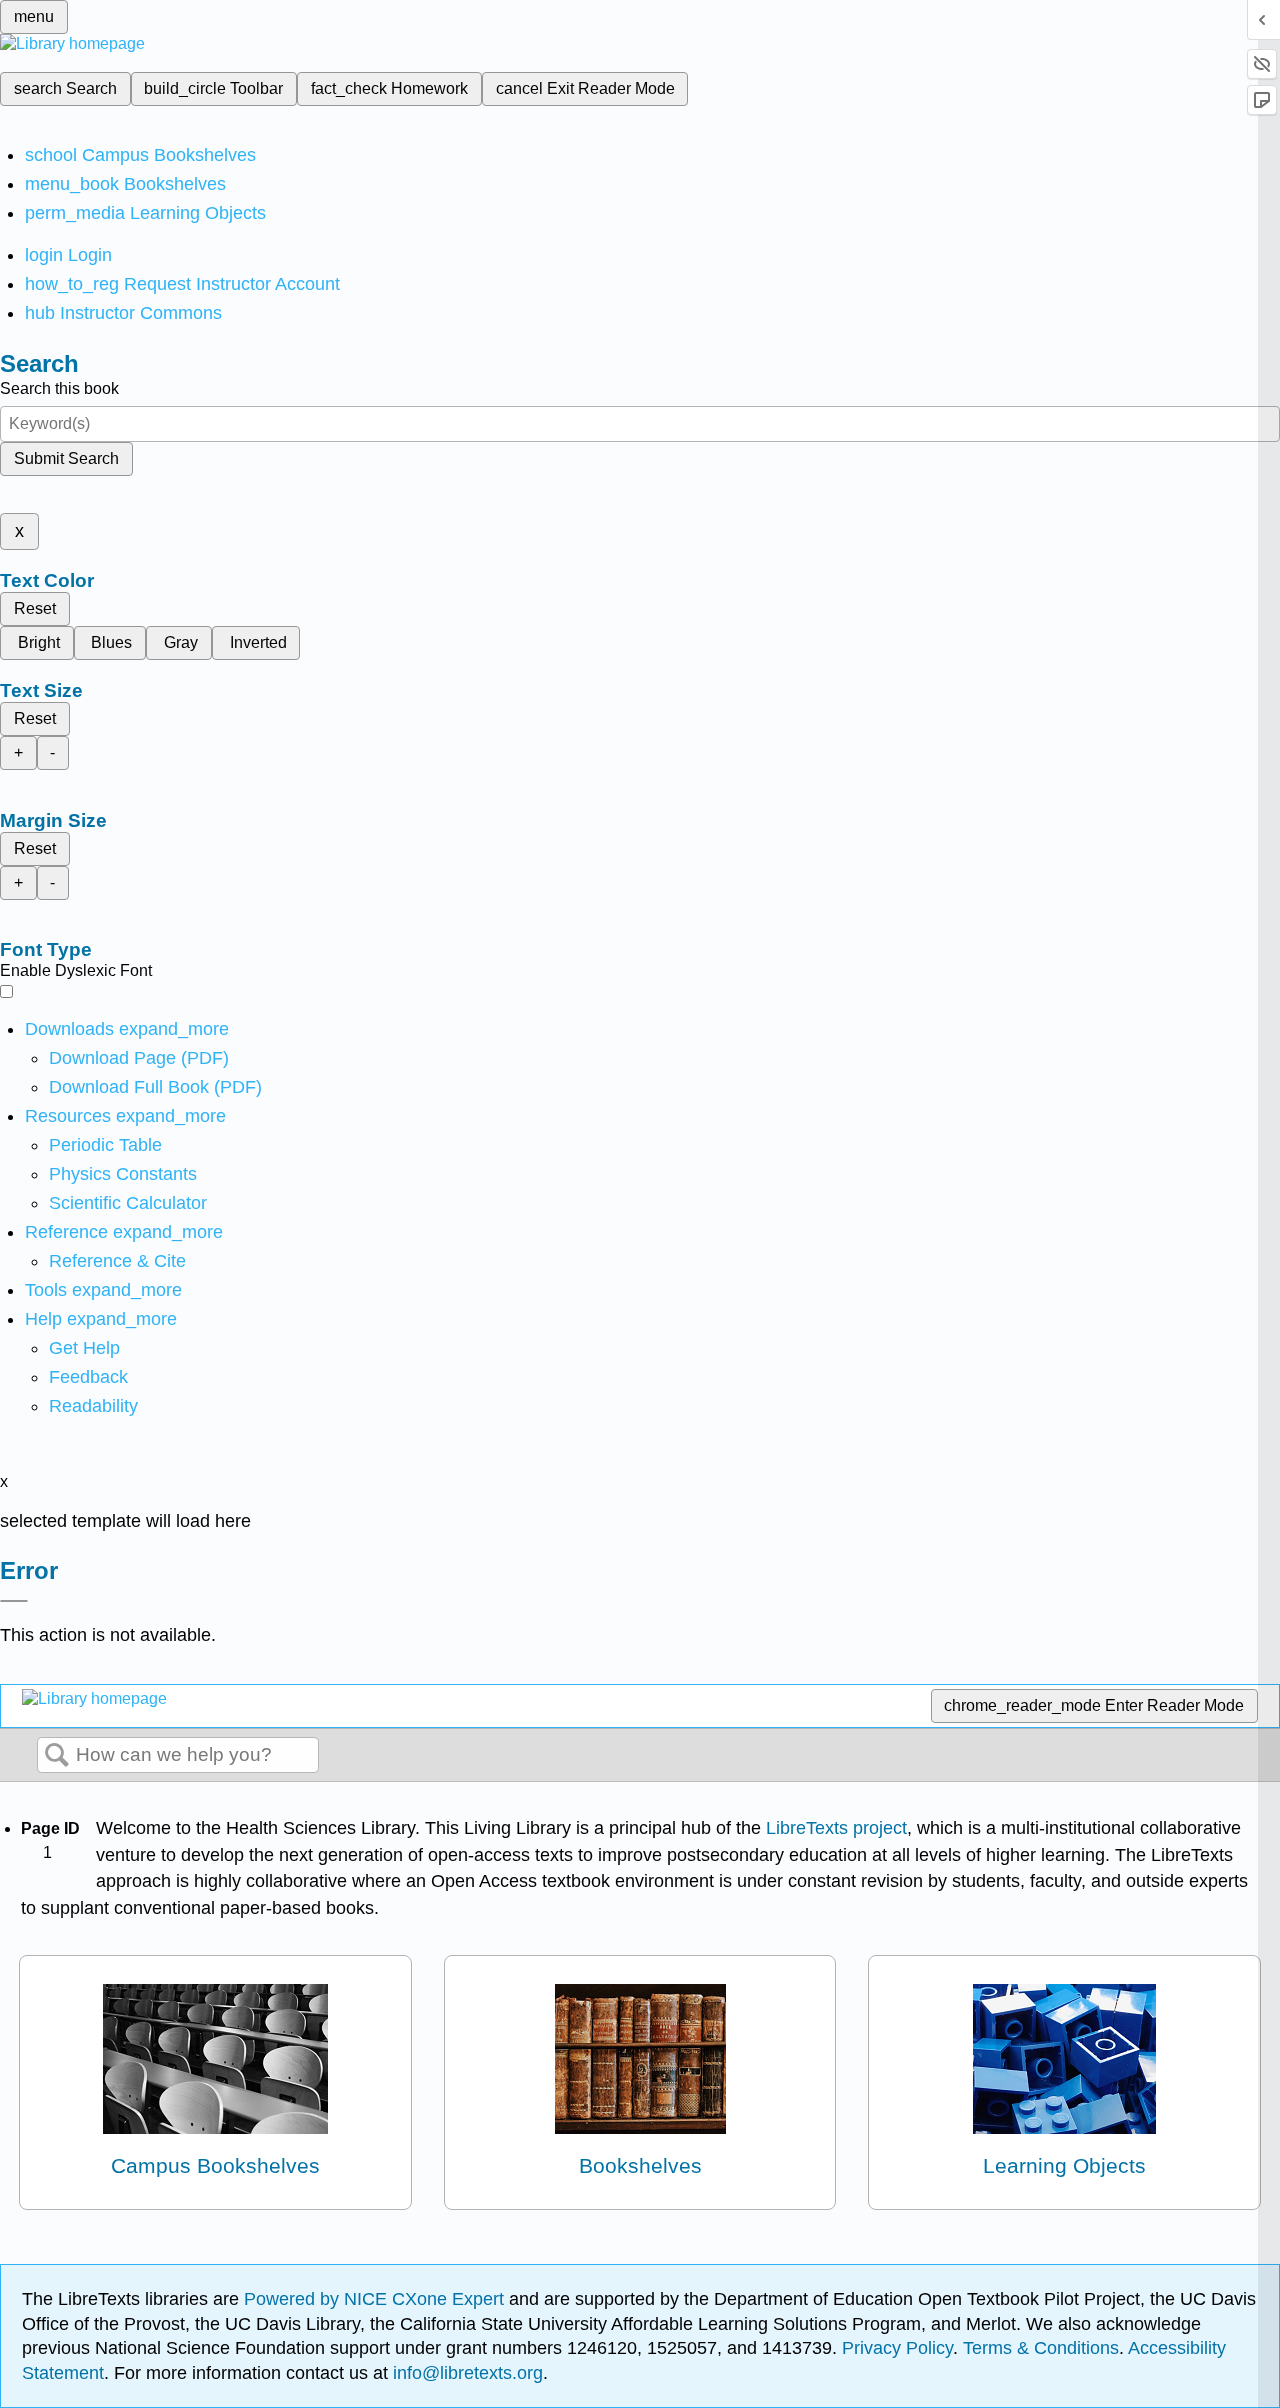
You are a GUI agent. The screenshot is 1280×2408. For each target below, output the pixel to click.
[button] (88, 1377)
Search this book (59, 388)
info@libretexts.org (465, 2373)
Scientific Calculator (128, 1203)
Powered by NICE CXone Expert (376, 2299)
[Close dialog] (14, 1601)
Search (57, 1756)
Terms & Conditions (1041, 2348)
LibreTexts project (836, 1828)
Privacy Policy (897, 2348)
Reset (35, 608)
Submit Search (66, 458)
